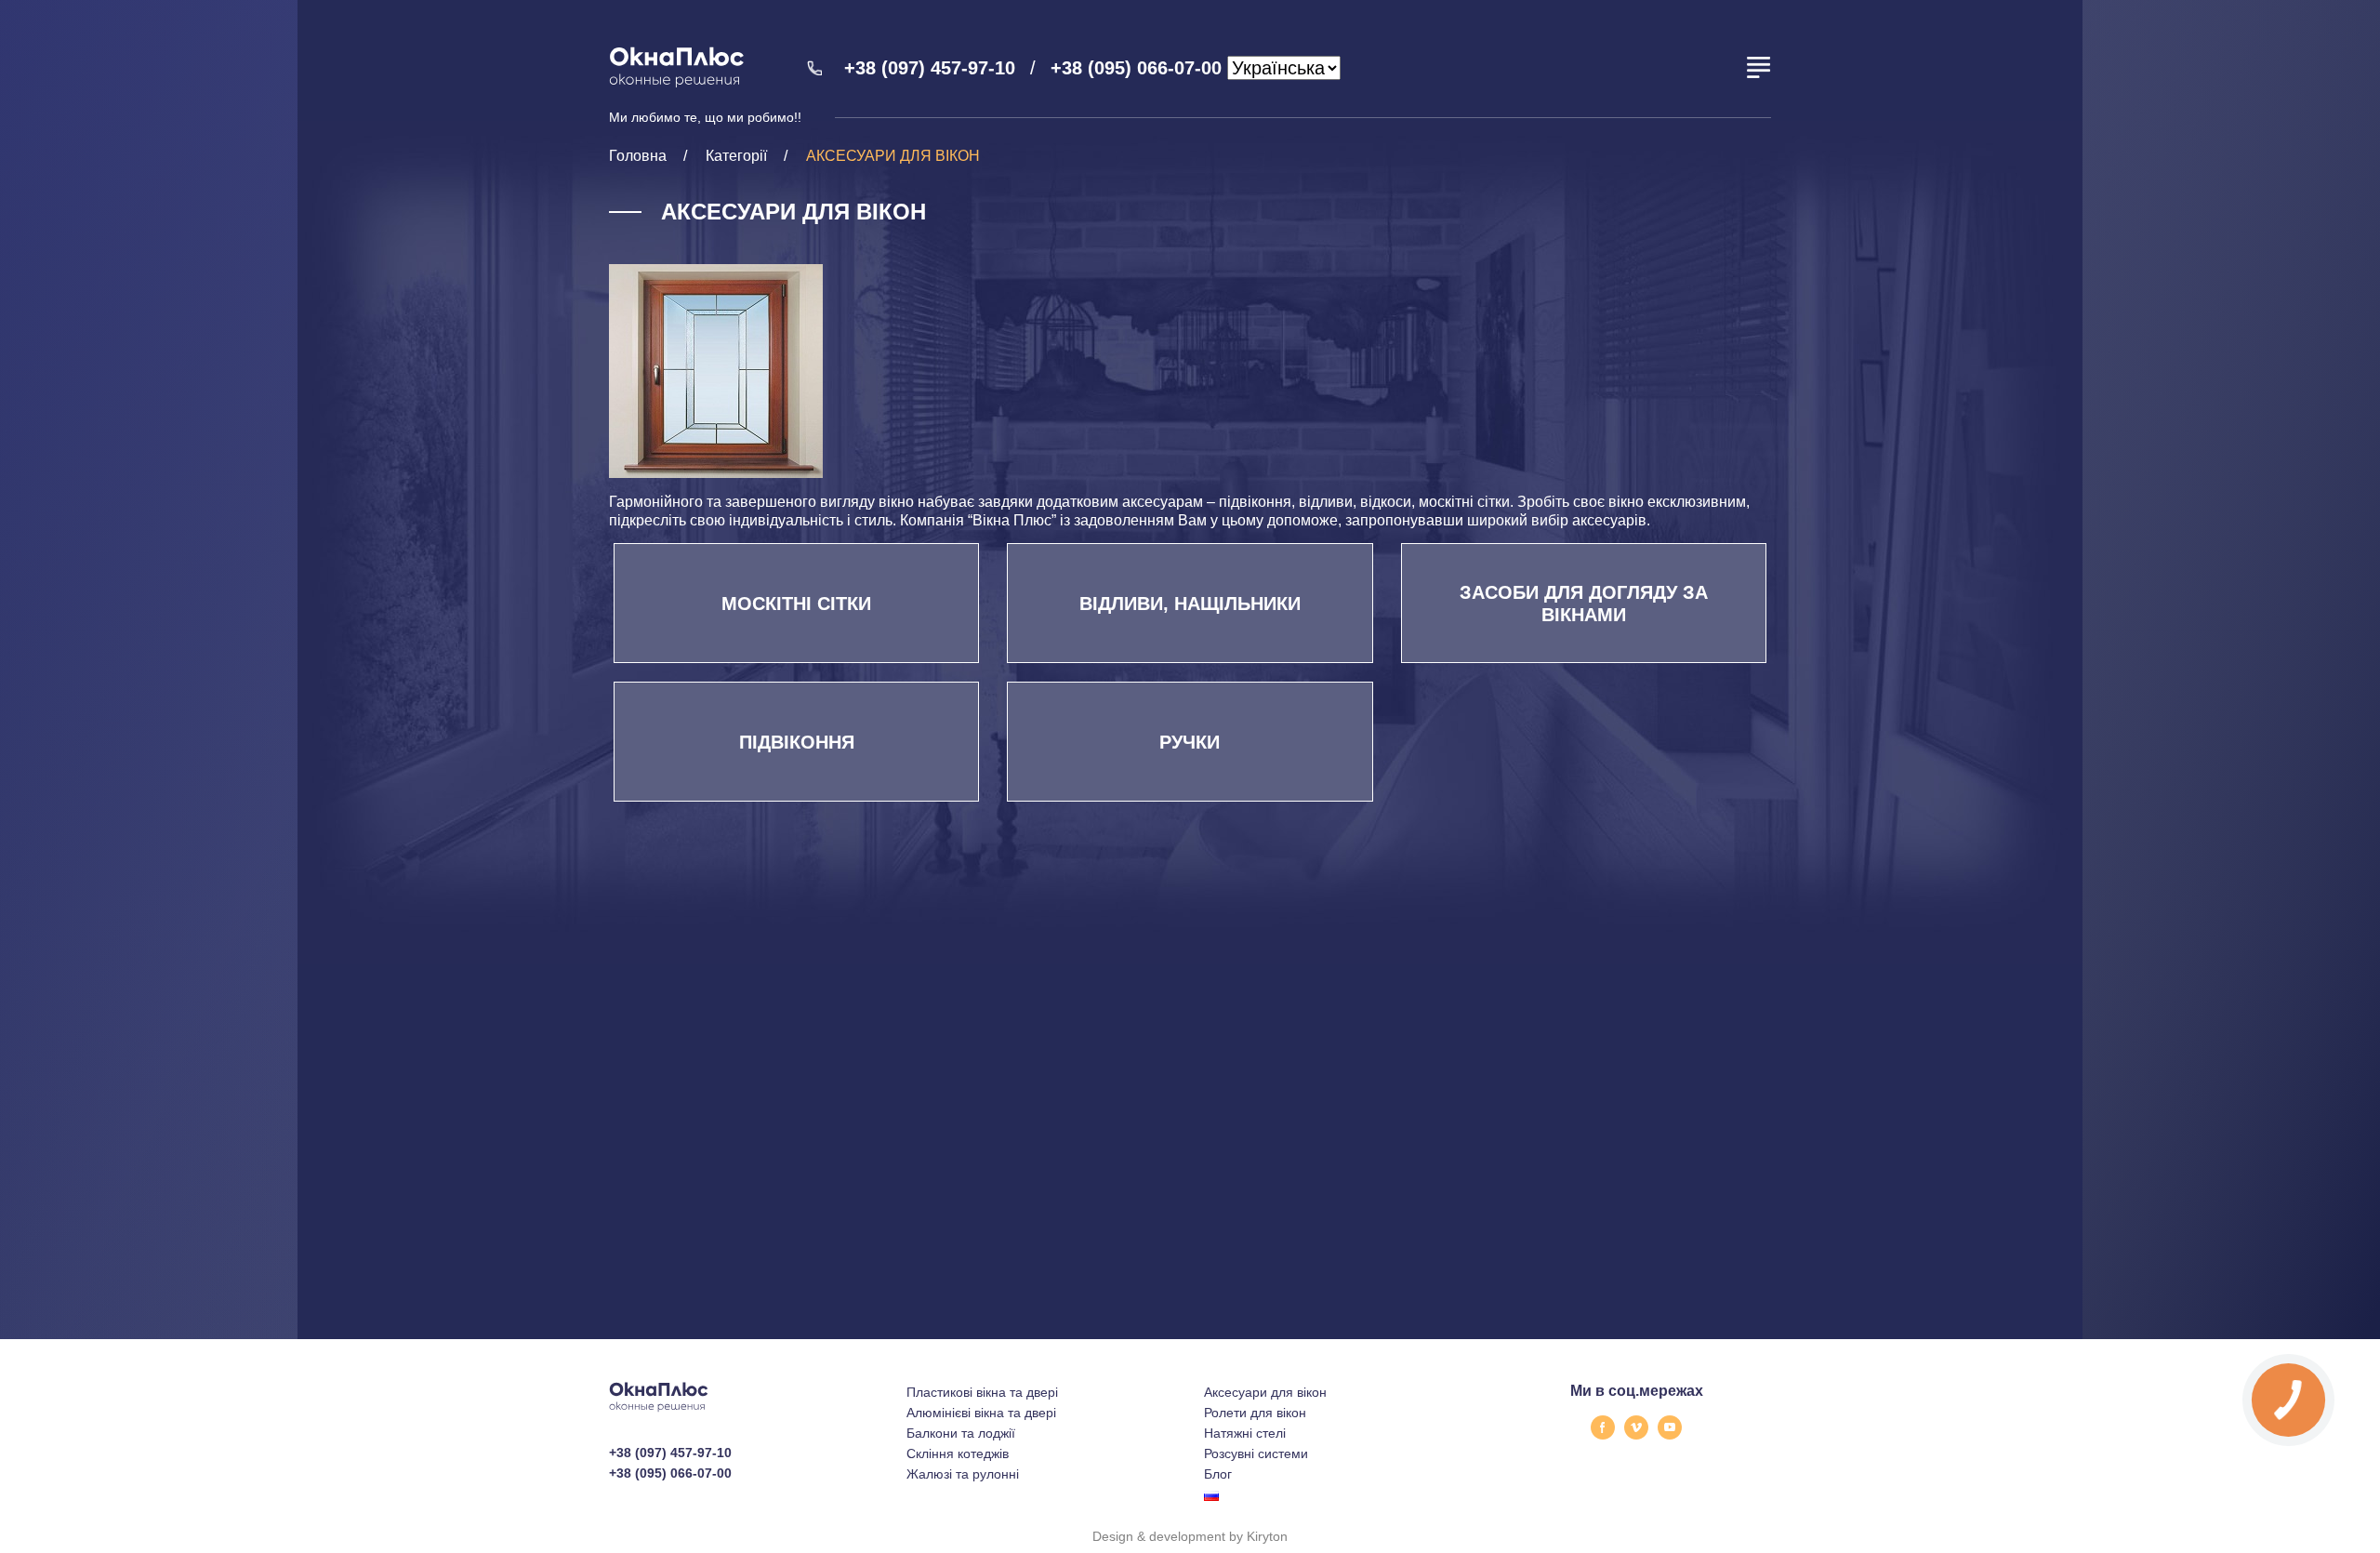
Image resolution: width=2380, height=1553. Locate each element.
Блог (1218, 1474)
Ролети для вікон (1255, 1413)
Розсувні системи (1256, 1453)
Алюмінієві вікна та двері (981, 1413)
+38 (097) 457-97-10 (930, 68)
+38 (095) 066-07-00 (1136, 68)
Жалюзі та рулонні (963, 1474)
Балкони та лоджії (961, 1433)
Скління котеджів (958, 1453)
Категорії (736, 156)
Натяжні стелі (1245, 1433)
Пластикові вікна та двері (982, 1392)
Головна (638, 156)
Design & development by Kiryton (1190, 1536)
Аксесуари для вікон (1265, 1392)
